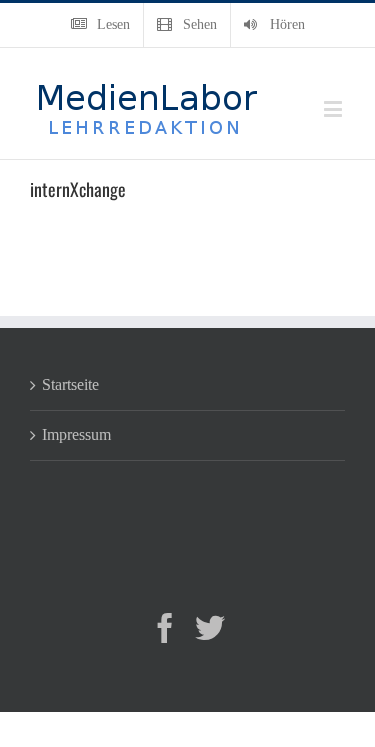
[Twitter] (210, 628)
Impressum (76, 434)
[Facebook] (165, 628)
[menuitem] (100, 25)
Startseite (70, 384)
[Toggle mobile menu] (334, 108)
